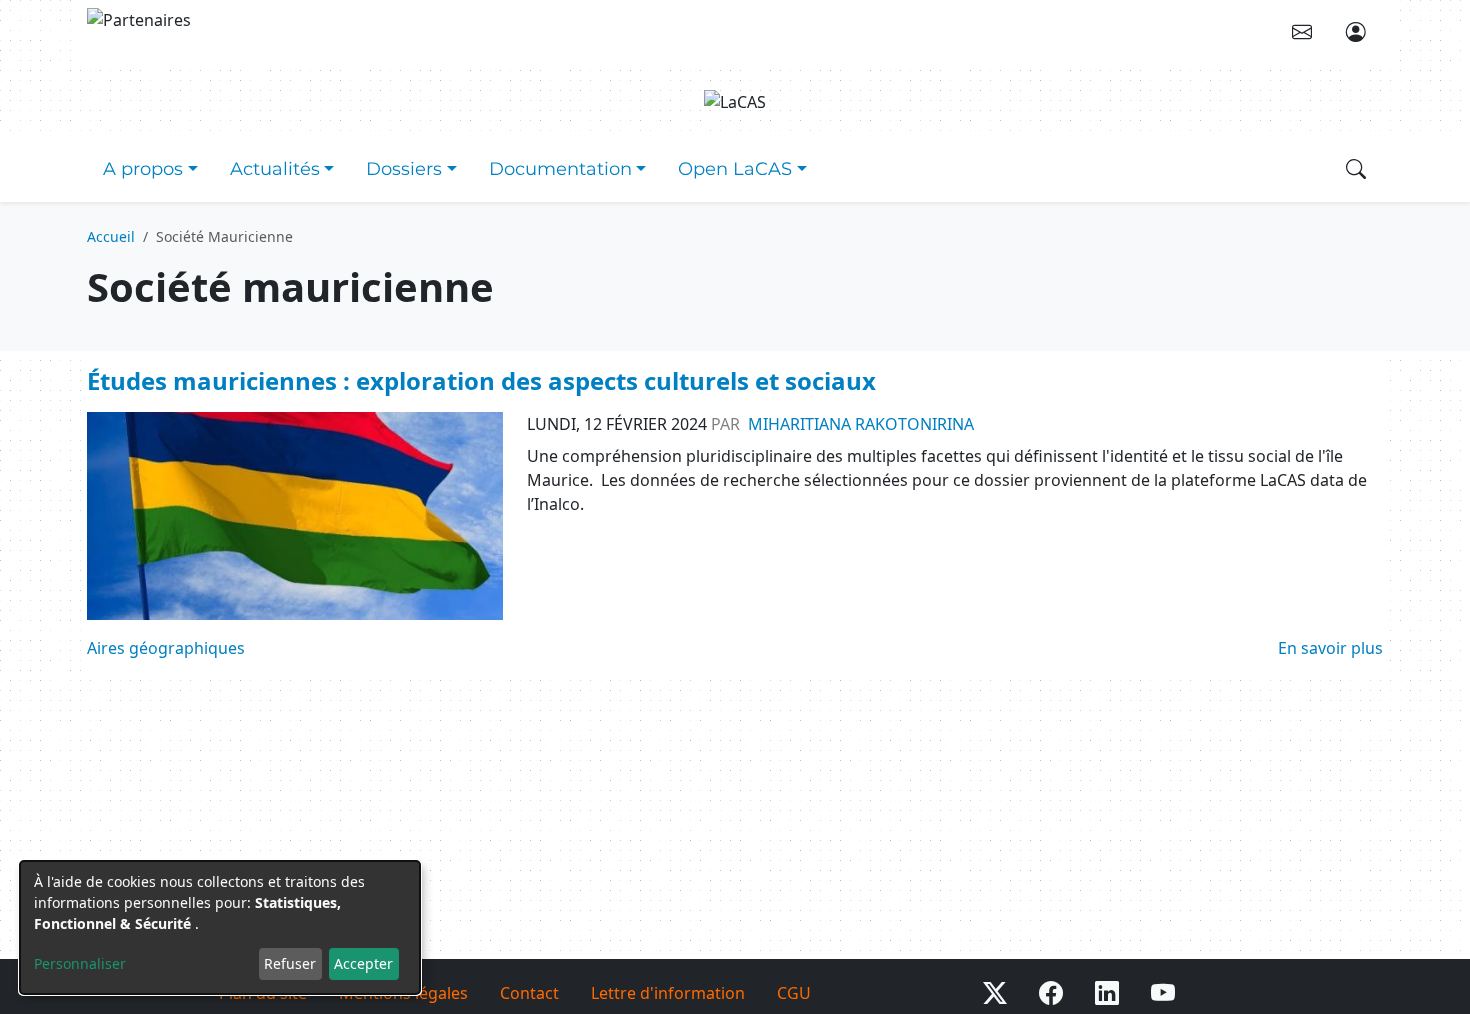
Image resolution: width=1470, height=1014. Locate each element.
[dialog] (220, 927)
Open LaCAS (735, 169)
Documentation (560, 169)
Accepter (363, 963)
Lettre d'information (668, 993)
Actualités (275, 169)
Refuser (290, 963)
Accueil (111, 236)
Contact (529, 993)
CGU (794, 993)
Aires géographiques (166, 648)
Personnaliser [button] (80, 963)
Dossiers (404, 169)
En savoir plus (1330, 648)
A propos (143, 169)
